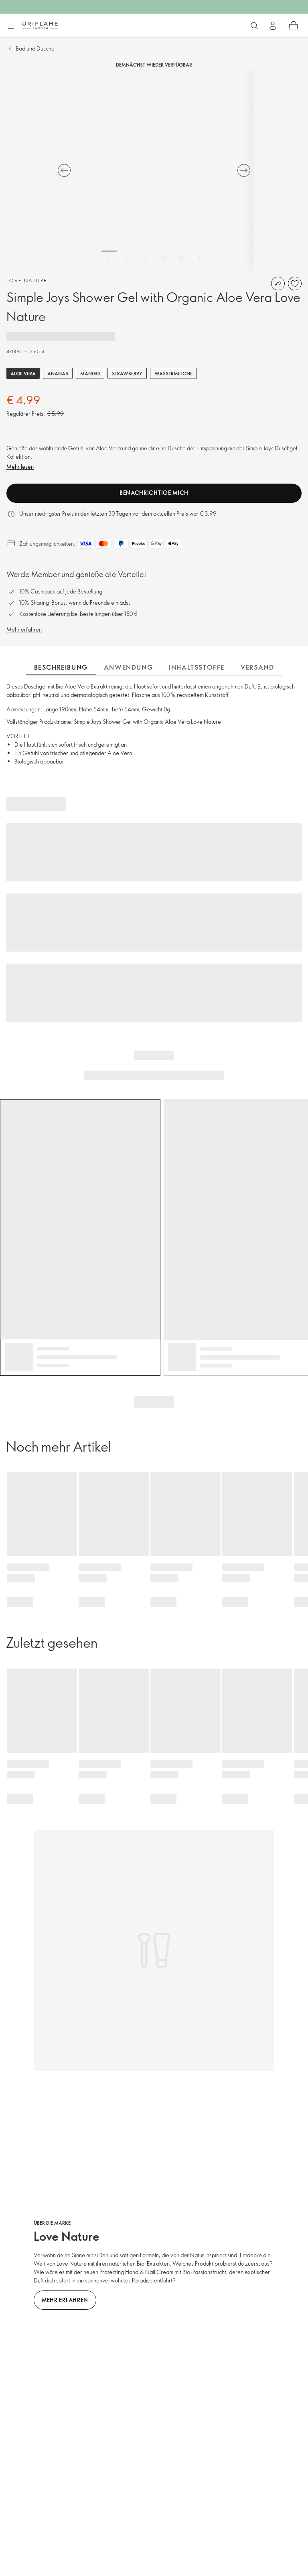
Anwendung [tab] (128, 667)
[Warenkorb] (294, 26)
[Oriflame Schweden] (40, 25)
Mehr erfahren (24, 629)
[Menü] (11, 26)
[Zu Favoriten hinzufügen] (295, 284)
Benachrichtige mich (154, 493)
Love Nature (27, 280)
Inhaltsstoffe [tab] (197, 667)
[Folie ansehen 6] (199, 259)
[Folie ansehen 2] (127, 259)
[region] (154, 170)
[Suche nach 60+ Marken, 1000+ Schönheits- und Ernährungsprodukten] (254, 26)
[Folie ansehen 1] (109, 259)
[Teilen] (278, 284)
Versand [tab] (257, 667)
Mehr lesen (20, 467)
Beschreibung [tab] (61, 667)
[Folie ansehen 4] (163, 259)
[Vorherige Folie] (64, 170)
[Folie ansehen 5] (181, 259)
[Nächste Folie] (244, 170)
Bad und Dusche (35, 48)
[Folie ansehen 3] (145, 259)
